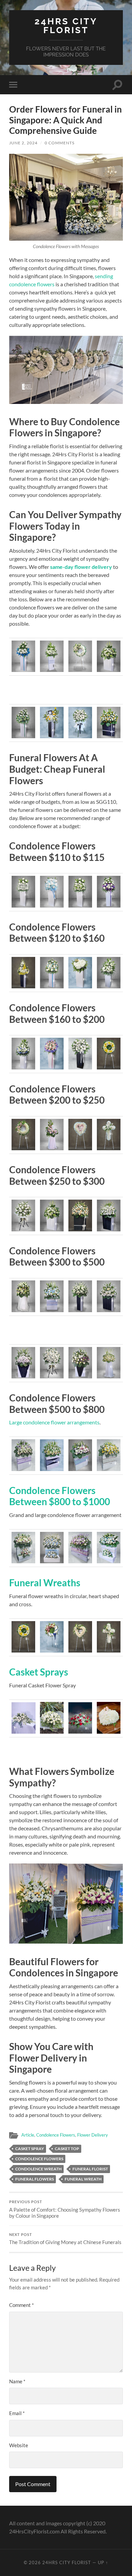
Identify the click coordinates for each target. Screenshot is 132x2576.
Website (19, 2445)
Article (28, 2135)
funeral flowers (35, 2179)
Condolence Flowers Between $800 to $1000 (60, 1496)
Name (17, 2381)
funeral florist (90, 2169)
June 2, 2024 (23, 143)
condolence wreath (38, 2169)
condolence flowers (39, 2159)
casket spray (30, 2149)
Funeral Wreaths (45, 1583)
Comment (21, 2305)
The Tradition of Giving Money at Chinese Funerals (65, 2239)
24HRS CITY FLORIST (66, 26)
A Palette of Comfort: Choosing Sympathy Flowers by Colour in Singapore (65, 2209)
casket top (67, 2149)
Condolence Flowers (56, 2135)
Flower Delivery (93, 2135)
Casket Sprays (39, 1672)
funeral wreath (83, 2179)
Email (17, 2413)
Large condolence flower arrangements (54, 1422)
